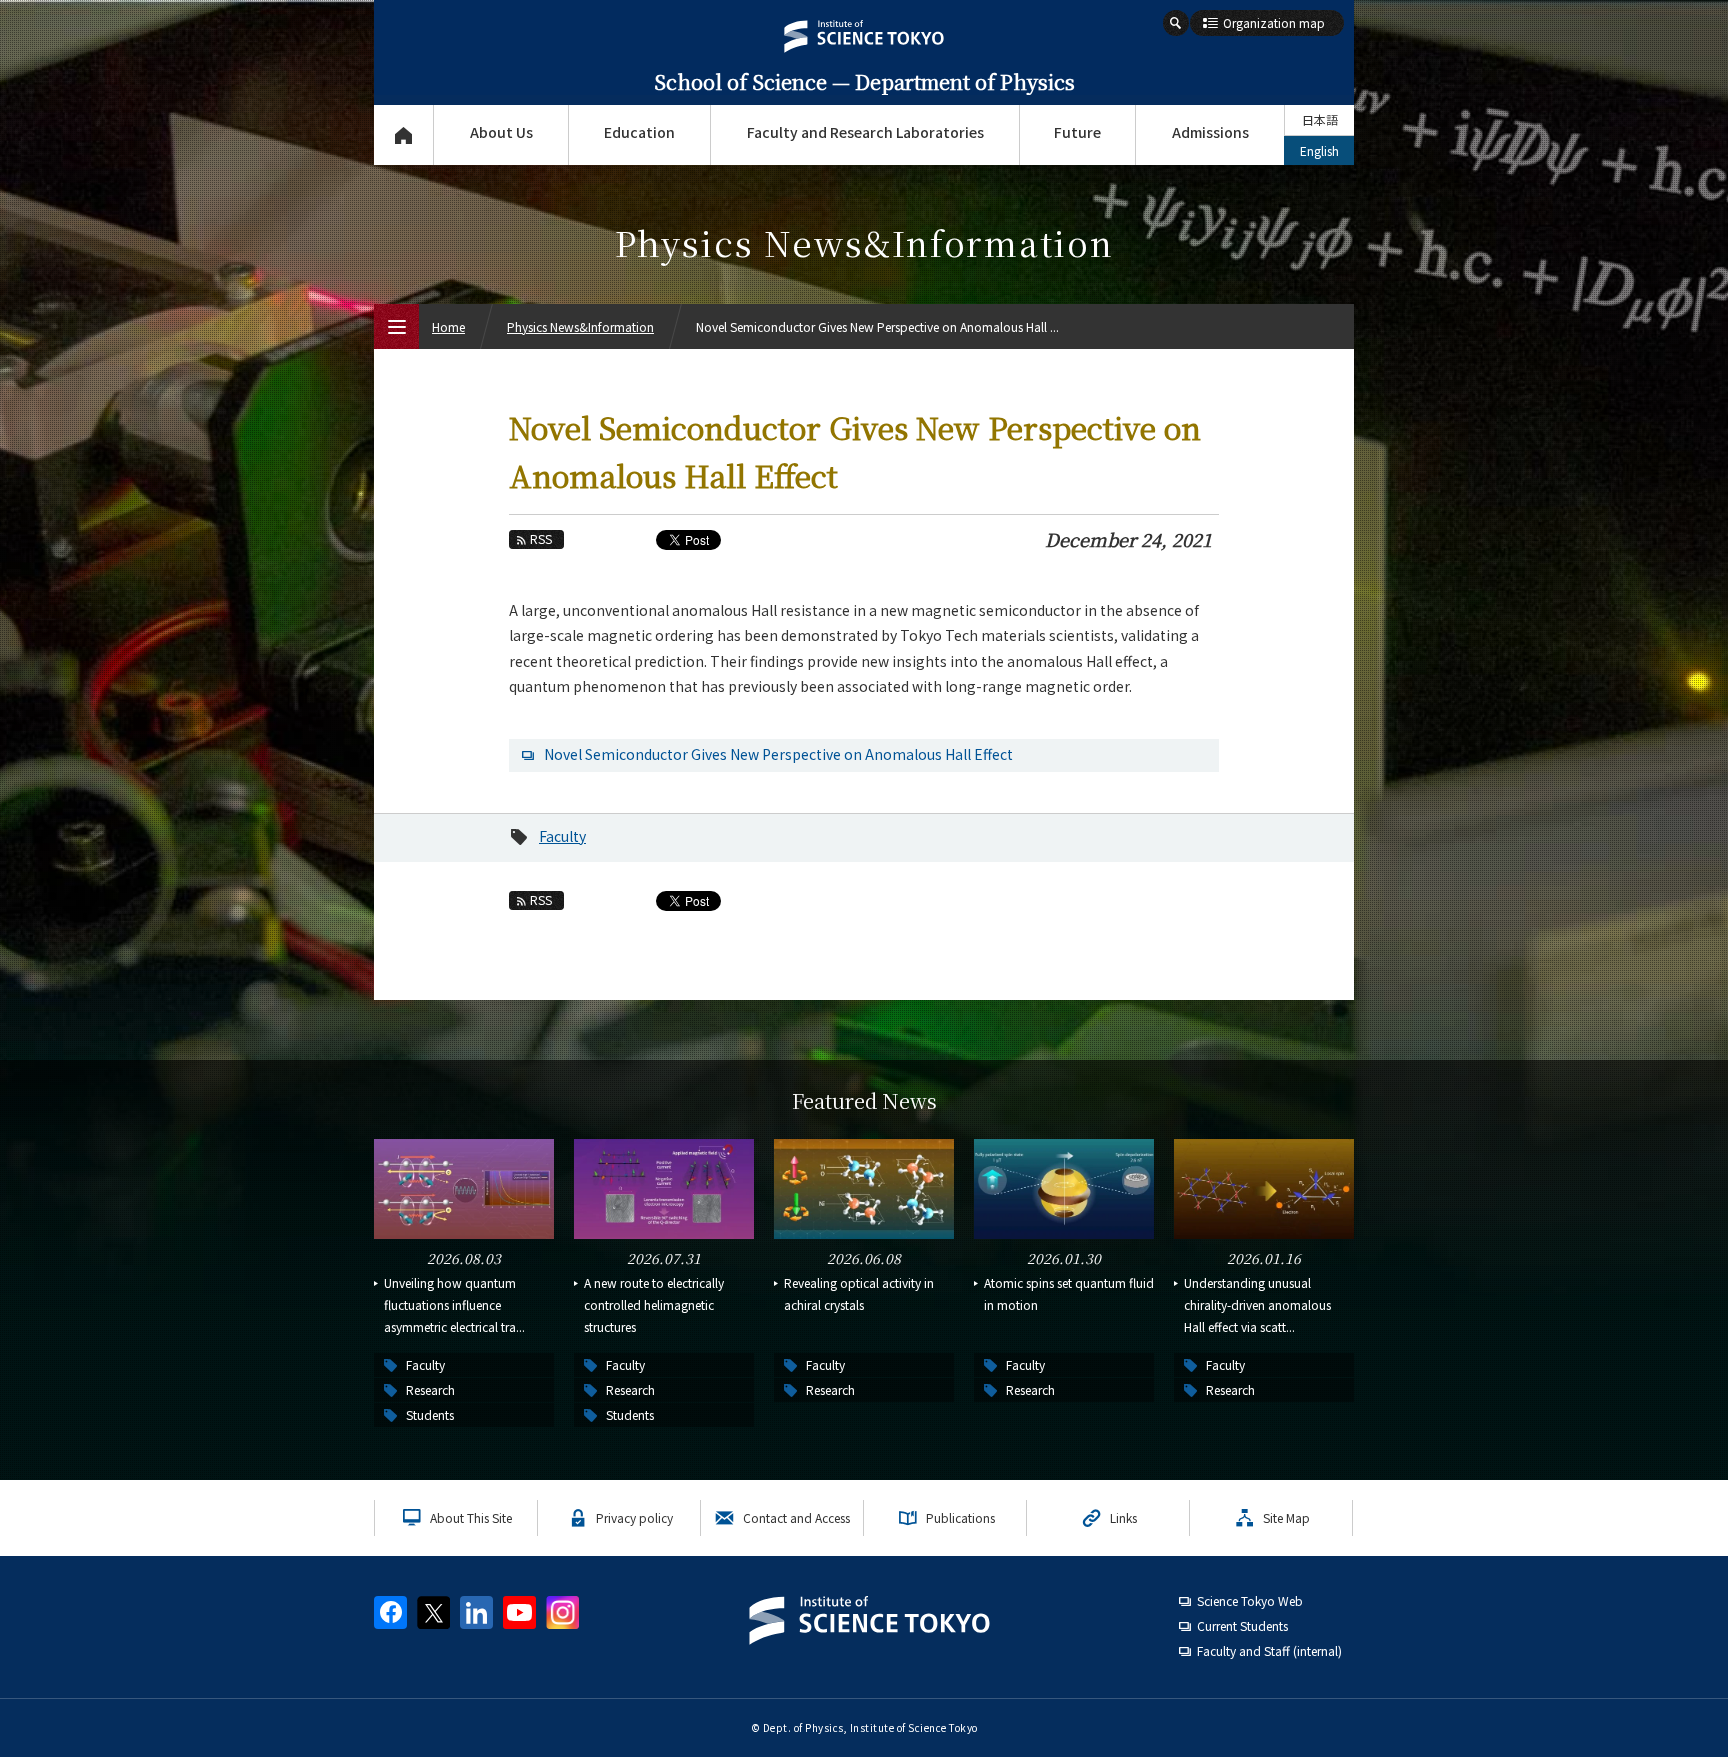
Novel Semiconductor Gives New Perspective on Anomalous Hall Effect (778, 754)
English (1319, 150)
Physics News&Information (580, 326)
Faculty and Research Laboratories (865, 132)
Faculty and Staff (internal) (1269, 1650)
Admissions (1210, 132)
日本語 (1320, 119)
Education (639, 132)
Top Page (403, 135)
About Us (501, 132)
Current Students (1242, 1625)
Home (448, 326)
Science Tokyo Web (1250, 1600)
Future (1077, 132)
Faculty (562, 836)
